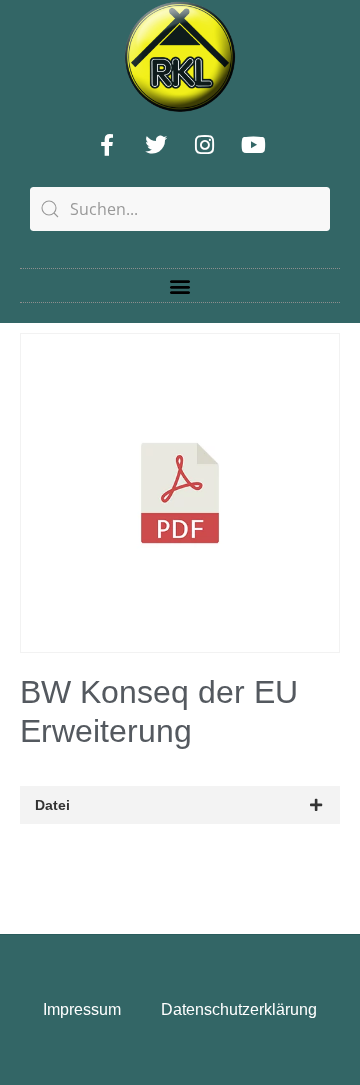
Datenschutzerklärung (239, 1009)
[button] (180, 285)
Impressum (82, 1009)
